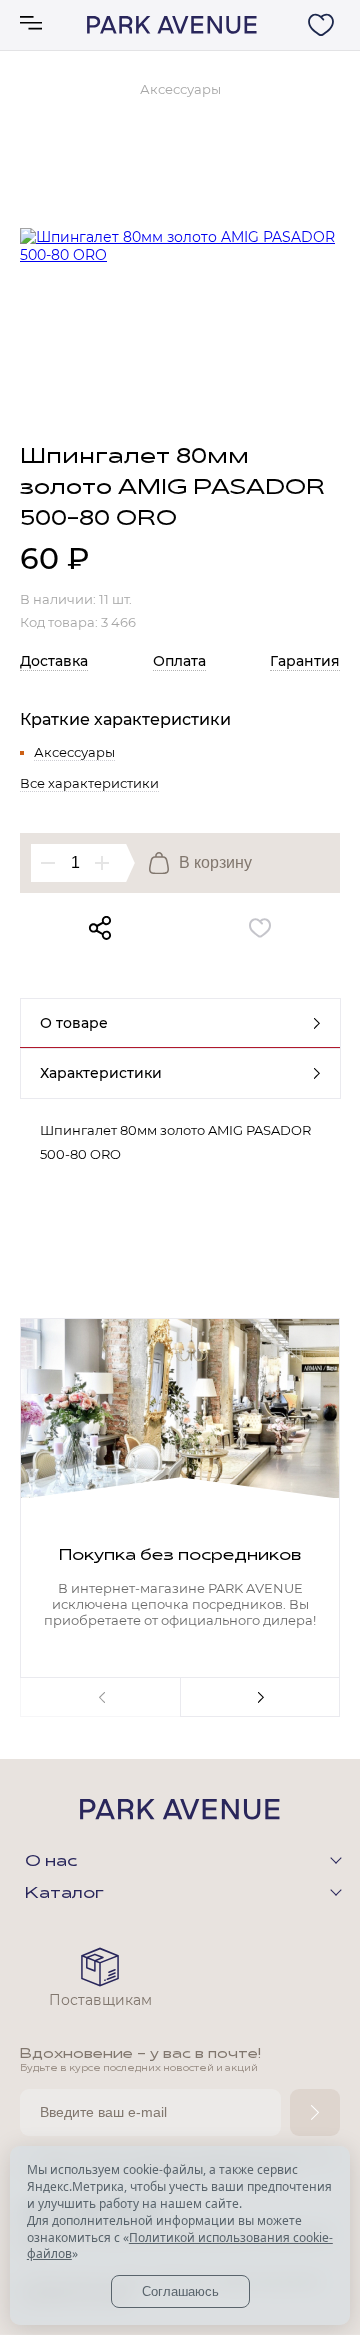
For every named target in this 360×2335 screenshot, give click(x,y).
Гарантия (305, 661)
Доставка (54, 661)
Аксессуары (74, 752)
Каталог (64, 1894)
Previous (100, 1697)
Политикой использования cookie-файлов (180, 2246)
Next (260, 1697)
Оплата (179, 661)
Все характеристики (89, 783)
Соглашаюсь (180, 2291)
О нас (51, 1862)
